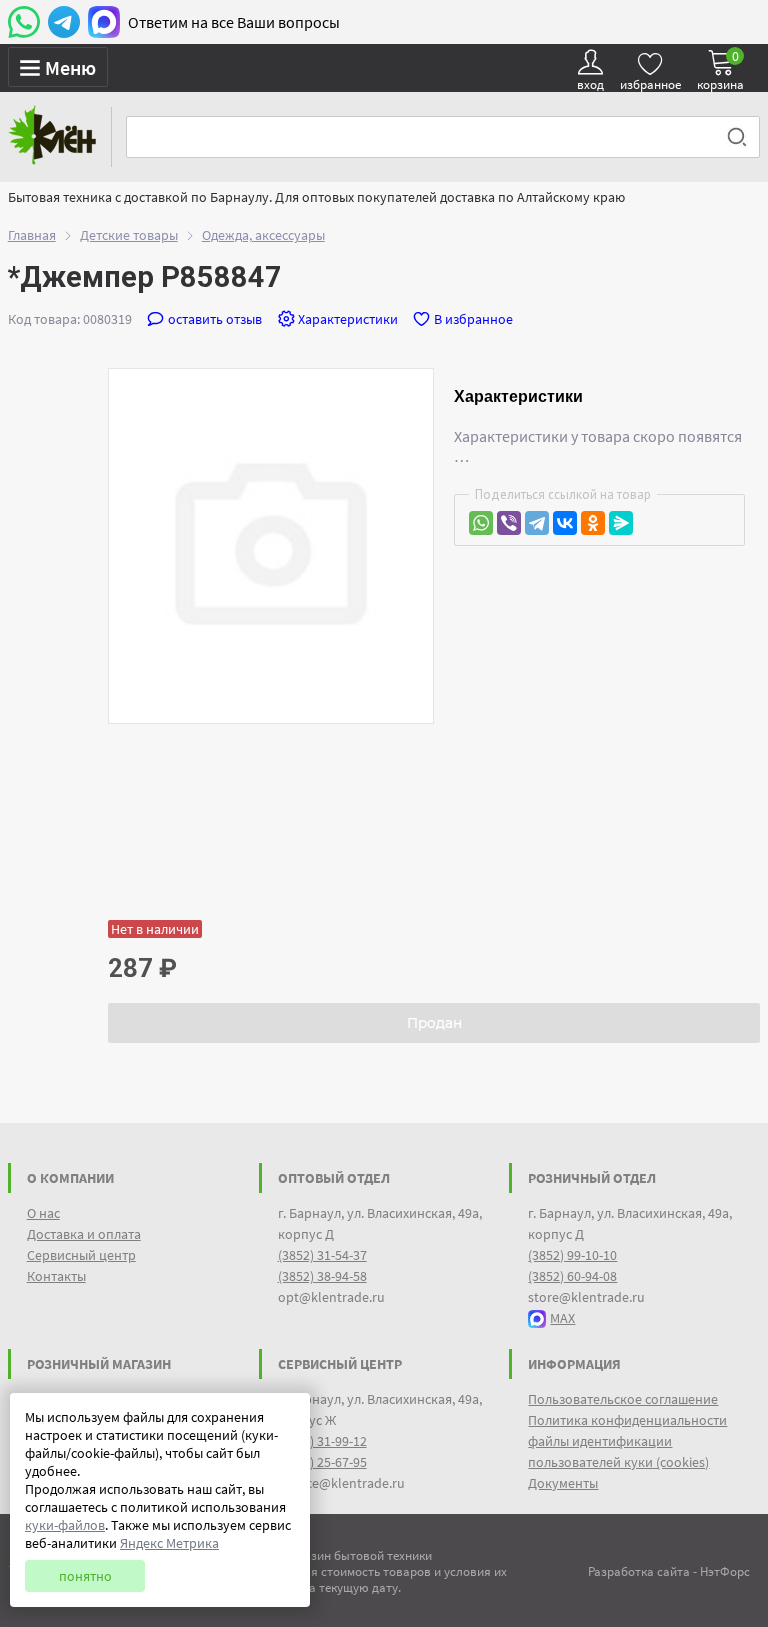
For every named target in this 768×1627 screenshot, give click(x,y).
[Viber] (509, 523)
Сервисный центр (81, 1255)
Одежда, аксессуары (263, 235)
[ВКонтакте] (565, 523)
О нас (43, 1213)
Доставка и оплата (84, 1234)
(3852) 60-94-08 (572, 1276)
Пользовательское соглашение (623, 1399)
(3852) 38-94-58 (322, 1276)
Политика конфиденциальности (627, 1420)
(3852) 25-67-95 (322, 1462)
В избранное (473, 319)
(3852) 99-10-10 (572, 1255)
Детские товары (129, 235)
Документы (563, 1483)
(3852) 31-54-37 (322, 1255)
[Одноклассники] (593, 523)
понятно (85, 1576)
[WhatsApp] (481, 523)
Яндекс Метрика (169, 1543)
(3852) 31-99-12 (322, 1441)
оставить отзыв (215, 319)
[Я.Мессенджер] (621, 523)
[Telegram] (537, 523)
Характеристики (348, 319)
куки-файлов (65, 1525)
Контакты (56, 1276)
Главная (32, 235)
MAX (562, 1318)
